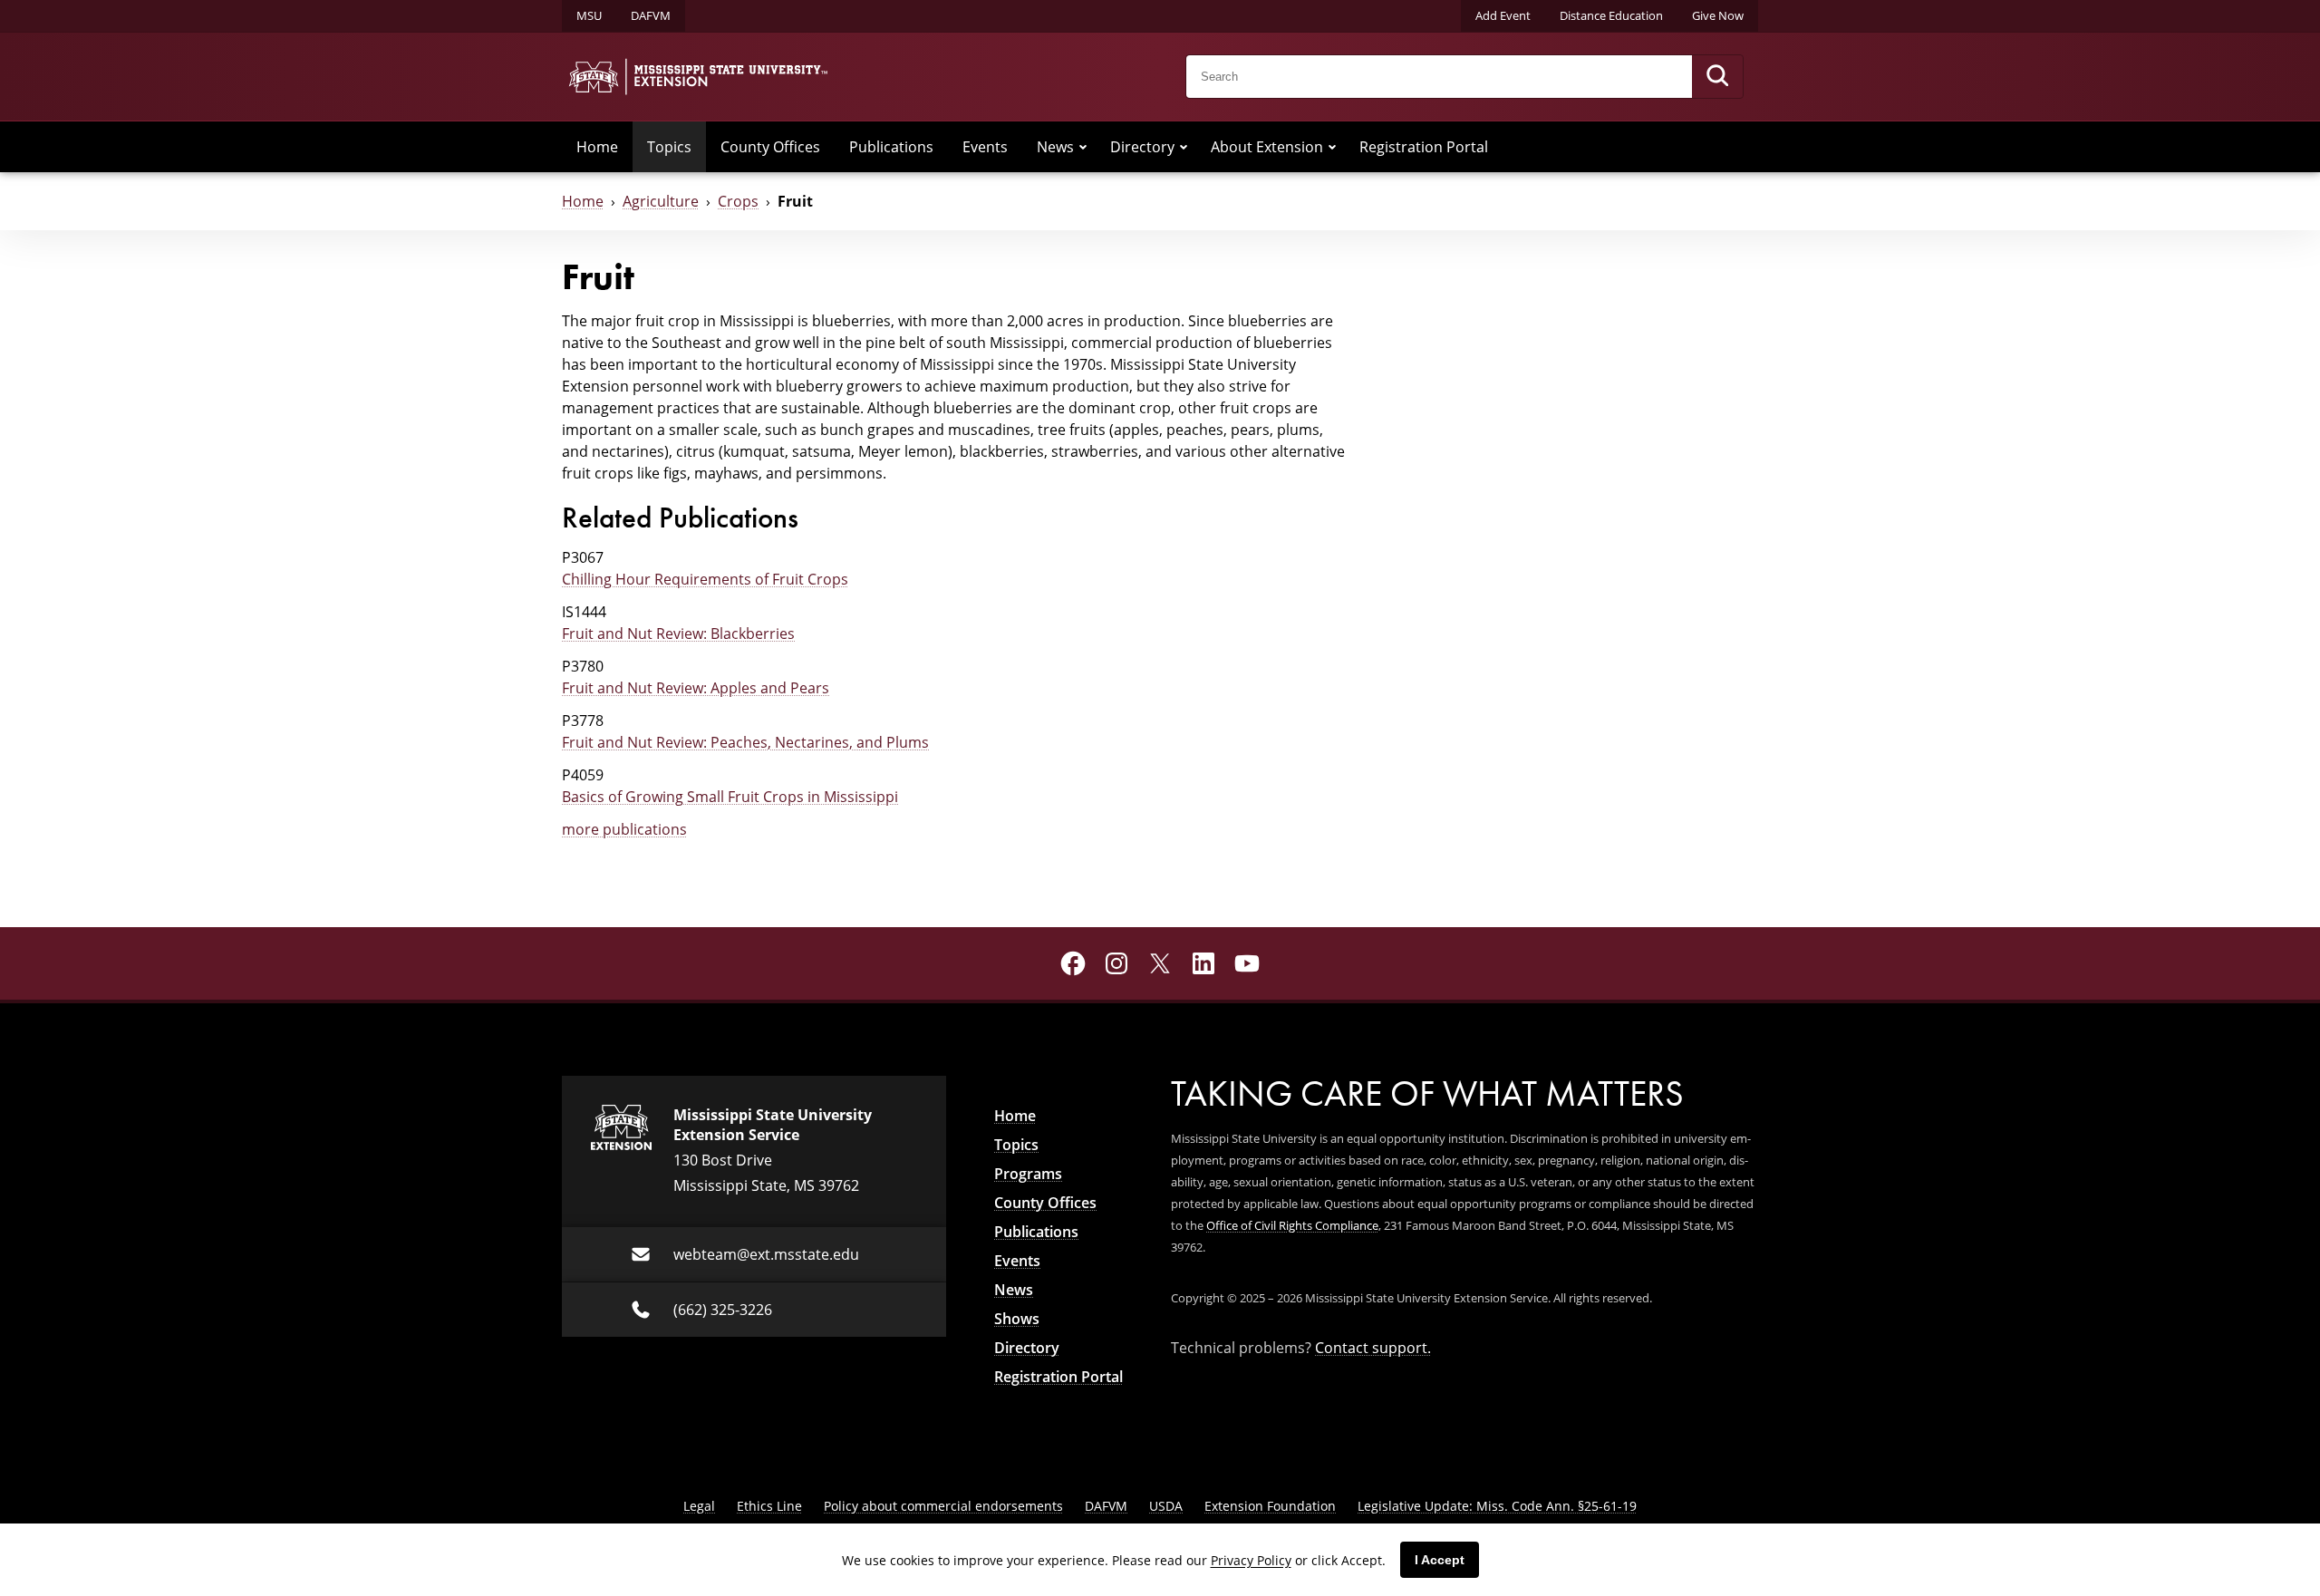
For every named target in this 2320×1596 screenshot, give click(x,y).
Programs (1028, 1174)
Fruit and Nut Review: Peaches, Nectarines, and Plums (745, 742)
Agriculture (661, 201)
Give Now (1718, 15)
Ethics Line (769, 1506)
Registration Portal (1424, 147)
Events (985, 147)
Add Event (1503, 15)
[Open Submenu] (1083, 147)
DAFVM (651, 15)
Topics (669, 147)
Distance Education (1611, 15)
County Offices (770, 147)
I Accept (1440, 1560)
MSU (589, 15)
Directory (1142, 147)
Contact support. (1373, 1348)
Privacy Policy (1251, 1560)
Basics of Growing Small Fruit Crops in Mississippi (730, 797)
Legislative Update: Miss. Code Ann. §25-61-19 (1497, 1506)
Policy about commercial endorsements (943, 1506)
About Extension (1267, 147)
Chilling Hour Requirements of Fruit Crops (705, 579)
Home (597, 147)
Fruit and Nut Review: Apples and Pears (696, 688)
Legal (699, 1506)
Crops (738, 201)
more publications (624, 829)
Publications (891, 147)
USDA (1166, 1506)
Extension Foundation (1270, 1506)
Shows (1017, 1319)
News (1055, 147)
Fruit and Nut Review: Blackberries (678, 634)
